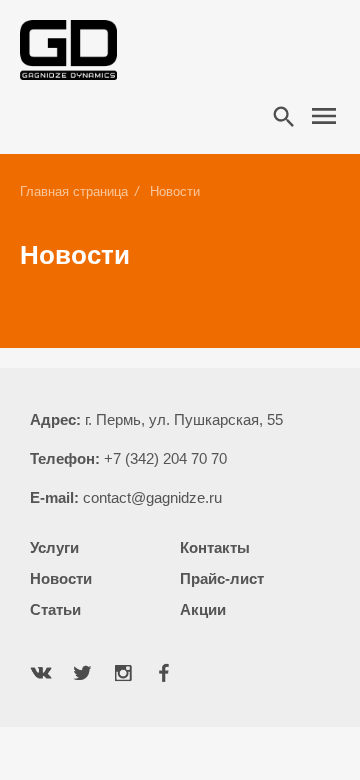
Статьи (55, 609)
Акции (203, 609)
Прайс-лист (222, 578)
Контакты (215, 547)
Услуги (54, 547)
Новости (61, 578)
